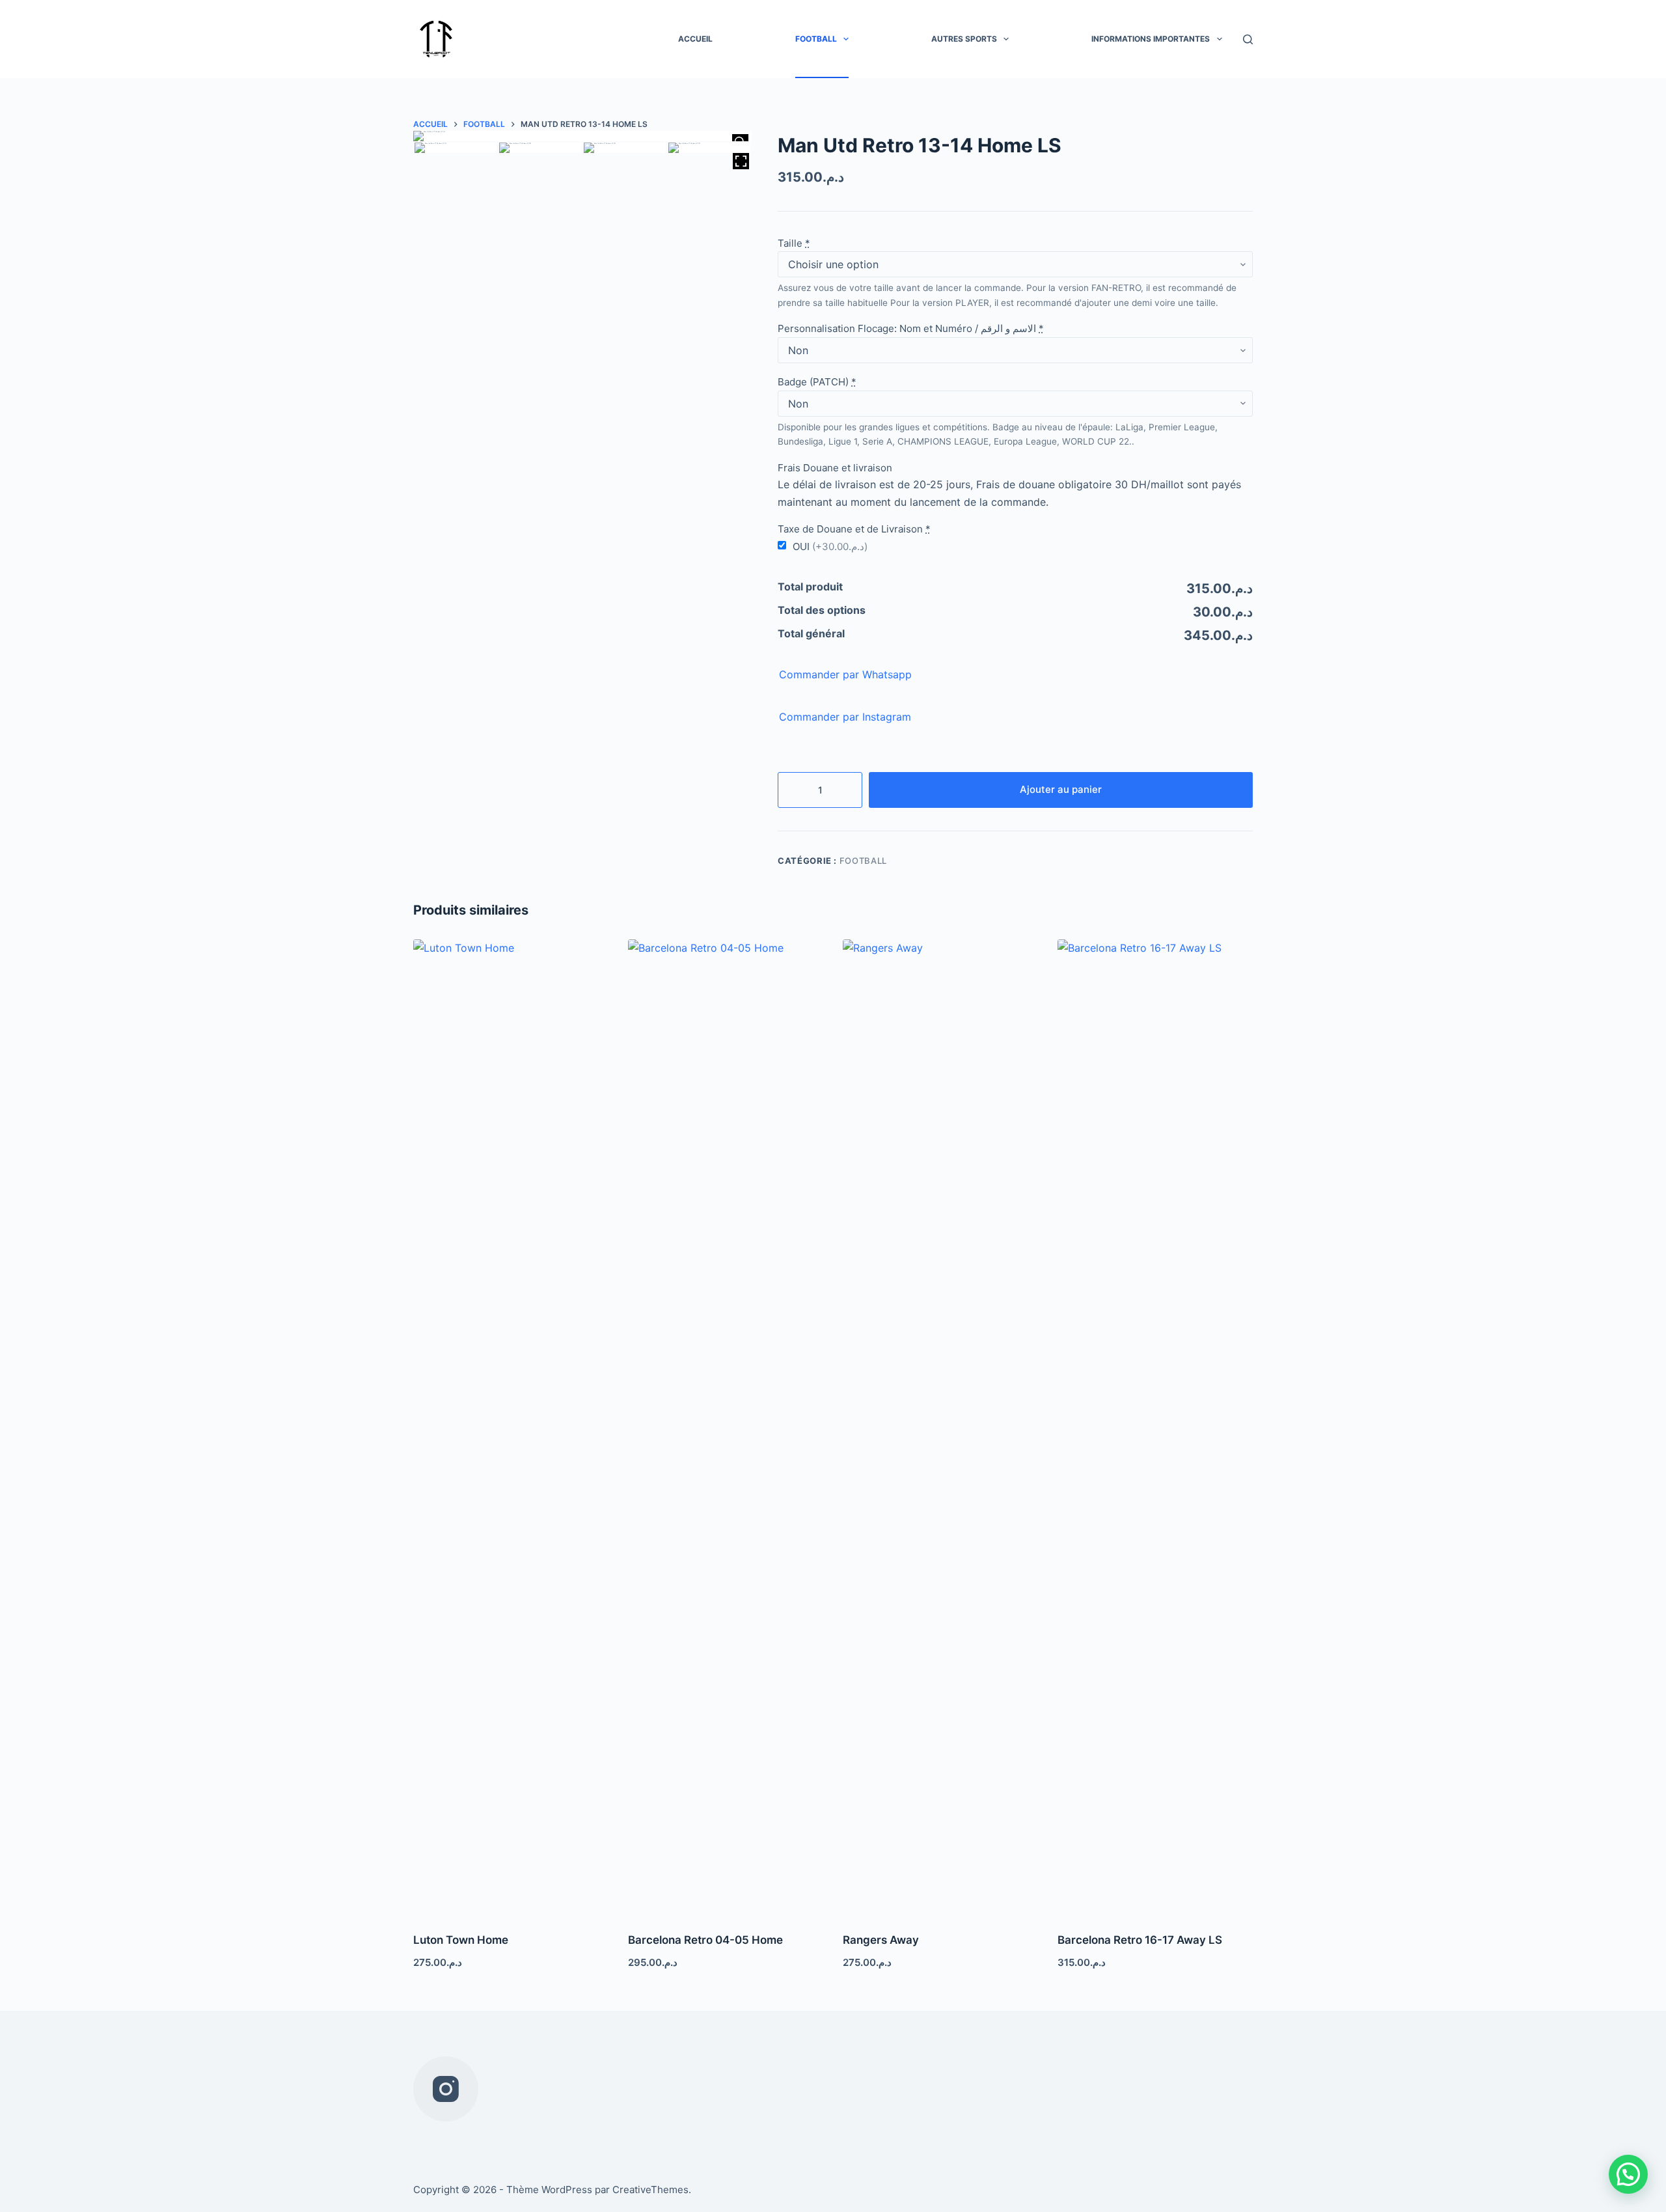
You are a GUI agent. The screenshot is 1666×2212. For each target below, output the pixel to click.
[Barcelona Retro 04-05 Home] (726, 1428)
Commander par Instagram (845, 717)
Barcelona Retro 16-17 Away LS (1140, 1940)
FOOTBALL (816, 39)
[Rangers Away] (940, 1428)
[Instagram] (446, 2089)
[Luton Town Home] (511, 1428)
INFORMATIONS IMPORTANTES (1151, 39)
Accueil (695, 39)
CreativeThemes (650, 2190)
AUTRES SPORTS (964, 39)
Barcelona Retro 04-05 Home (705, 1940)
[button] (1628, 2174)
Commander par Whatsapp (845, 674)
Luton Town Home (461, 1940)
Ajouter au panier (1061, 789)
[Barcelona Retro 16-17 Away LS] (1155, 1428)
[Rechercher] (1248, 39)
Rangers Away (881, 1940)
